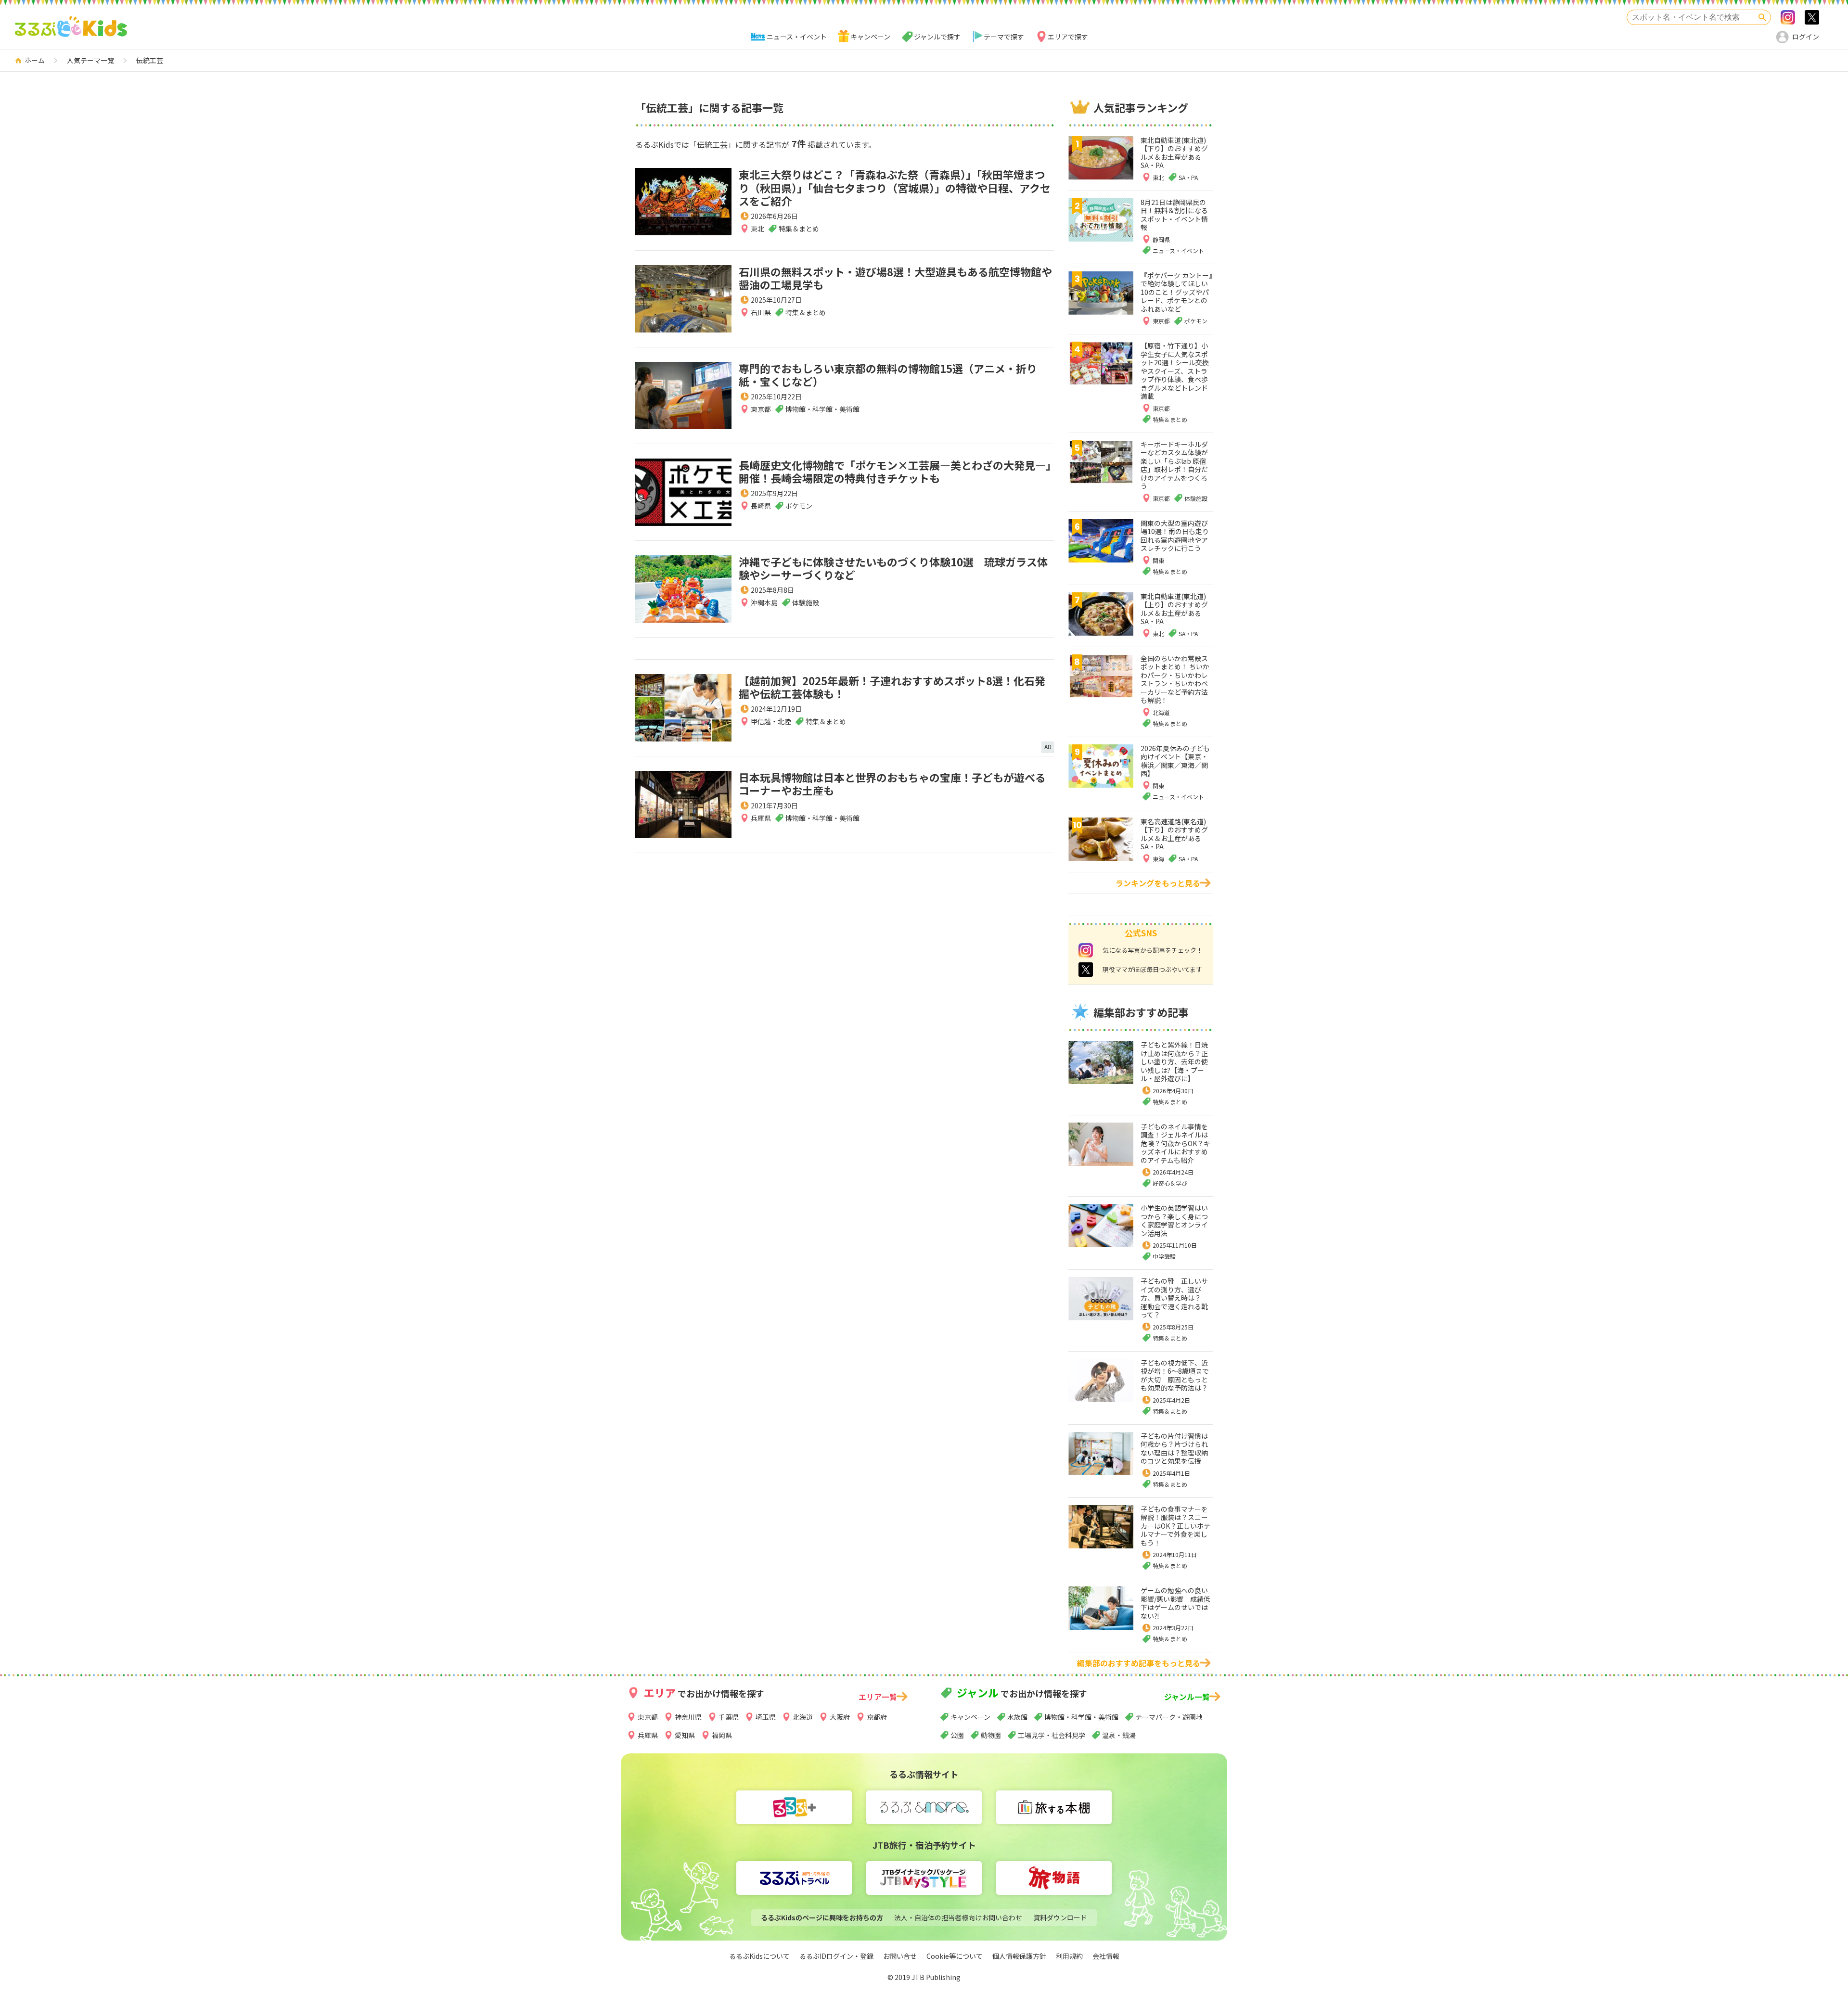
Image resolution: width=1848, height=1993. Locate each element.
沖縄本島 (764, 602)
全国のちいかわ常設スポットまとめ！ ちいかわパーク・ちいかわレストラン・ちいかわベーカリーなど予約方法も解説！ (1175, 679)
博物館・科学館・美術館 (1081, 1717)
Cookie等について (955, 1956)
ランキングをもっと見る (1158, 883)
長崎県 (761, 506)
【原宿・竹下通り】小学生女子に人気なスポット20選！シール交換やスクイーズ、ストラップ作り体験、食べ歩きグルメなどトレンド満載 (1175, 371)
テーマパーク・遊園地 (1169, 1717)
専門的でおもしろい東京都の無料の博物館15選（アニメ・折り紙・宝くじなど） (888, 375)
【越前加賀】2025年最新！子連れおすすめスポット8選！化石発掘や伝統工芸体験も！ (892, 687)
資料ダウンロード (1060, 1917)
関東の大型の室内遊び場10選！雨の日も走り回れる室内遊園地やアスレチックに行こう (1175, 536)
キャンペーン (870, 37)
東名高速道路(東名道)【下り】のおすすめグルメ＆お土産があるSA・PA (1174, 834)
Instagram (1788, 17)
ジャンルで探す (937, 37)
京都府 (877, 1717)
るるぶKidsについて (759, 1956)
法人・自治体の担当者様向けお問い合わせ (958, 1917)
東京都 (761, 409)
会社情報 (1106, 1956)
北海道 (803, 1717)
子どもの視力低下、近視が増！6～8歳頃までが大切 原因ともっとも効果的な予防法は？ (1175, 1375)
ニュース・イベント (797, 37)
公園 (957, 1735)
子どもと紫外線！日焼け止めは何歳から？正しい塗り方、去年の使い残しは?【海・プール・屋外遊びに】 (1174, 1061)
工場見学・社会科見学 (1052, 1735)
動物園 (991, 1735)
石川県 (761, 312)
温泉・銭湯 (1119, 1735)
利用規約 (1069, 1956)
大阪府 (840, 1717)
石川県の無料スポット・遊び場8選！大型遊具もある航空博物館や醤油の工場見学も (895, 278)
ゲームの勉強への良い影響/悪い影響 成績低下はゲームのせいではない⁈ (1175, 1603)
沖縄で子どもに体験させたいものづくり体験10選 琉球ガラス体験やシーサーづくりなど (893, 568)
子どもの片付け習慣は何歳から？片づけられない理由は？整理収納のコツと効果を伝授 (1174, 1449)
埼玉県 (766, 1717)
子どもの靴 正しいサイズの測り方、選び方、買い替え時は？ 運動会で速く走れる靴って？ (1174, 1298)
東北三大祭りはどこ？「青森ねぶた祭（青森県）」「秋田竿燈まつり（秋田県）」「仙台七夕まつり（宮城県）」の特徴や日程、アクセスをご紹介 (895, 187)
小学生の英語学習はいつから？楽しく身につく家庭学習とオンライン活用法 (1174, 1220)
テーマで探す (1004, 37)
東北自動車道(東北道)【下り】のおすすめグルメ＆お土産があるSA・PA (1174, 153)
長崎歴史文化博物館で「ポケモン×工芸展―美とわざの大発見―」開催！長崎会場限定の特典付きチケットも (895, 472)
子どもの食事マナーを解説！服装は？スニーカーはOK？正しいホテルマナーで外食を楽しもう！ (1175, 1526)
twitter (1086, 970)
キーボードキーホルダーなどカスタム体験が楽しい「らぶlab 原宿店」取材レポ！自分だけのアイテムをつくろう (1174, 465)
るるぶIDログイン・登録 (836, 1956)
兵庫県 (761, 818)
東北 (757, 229)
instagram (1086, 950)
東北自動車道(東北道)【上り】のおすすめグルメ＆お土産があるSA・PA (1174, 609)
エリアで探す (1068, 37)
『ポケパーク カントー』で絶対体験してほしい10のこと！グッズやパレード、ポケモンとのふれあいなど (1176, 292)
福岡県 (722, 1735)
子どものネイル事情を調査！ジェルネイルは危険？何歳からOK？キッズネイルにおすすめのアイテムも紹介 (1175, 1143)
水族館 (1017, 1717)
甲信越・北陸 (771, 721)
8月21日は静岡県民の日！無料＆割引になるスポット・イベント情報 (1174, 215)
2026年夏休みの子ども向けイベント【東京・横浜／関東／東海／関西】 (1175, 761)
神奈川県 (688, 1717)
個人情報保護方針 (1019, 1956)
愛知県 (685, 1735)
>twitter (1812, 17)
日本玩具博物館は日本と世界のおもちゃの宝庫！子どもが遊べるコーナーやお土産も (892, 784)
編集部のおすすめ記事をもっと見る (1139, 1663)
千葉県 (729, 1717)
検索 (1762, 17)
